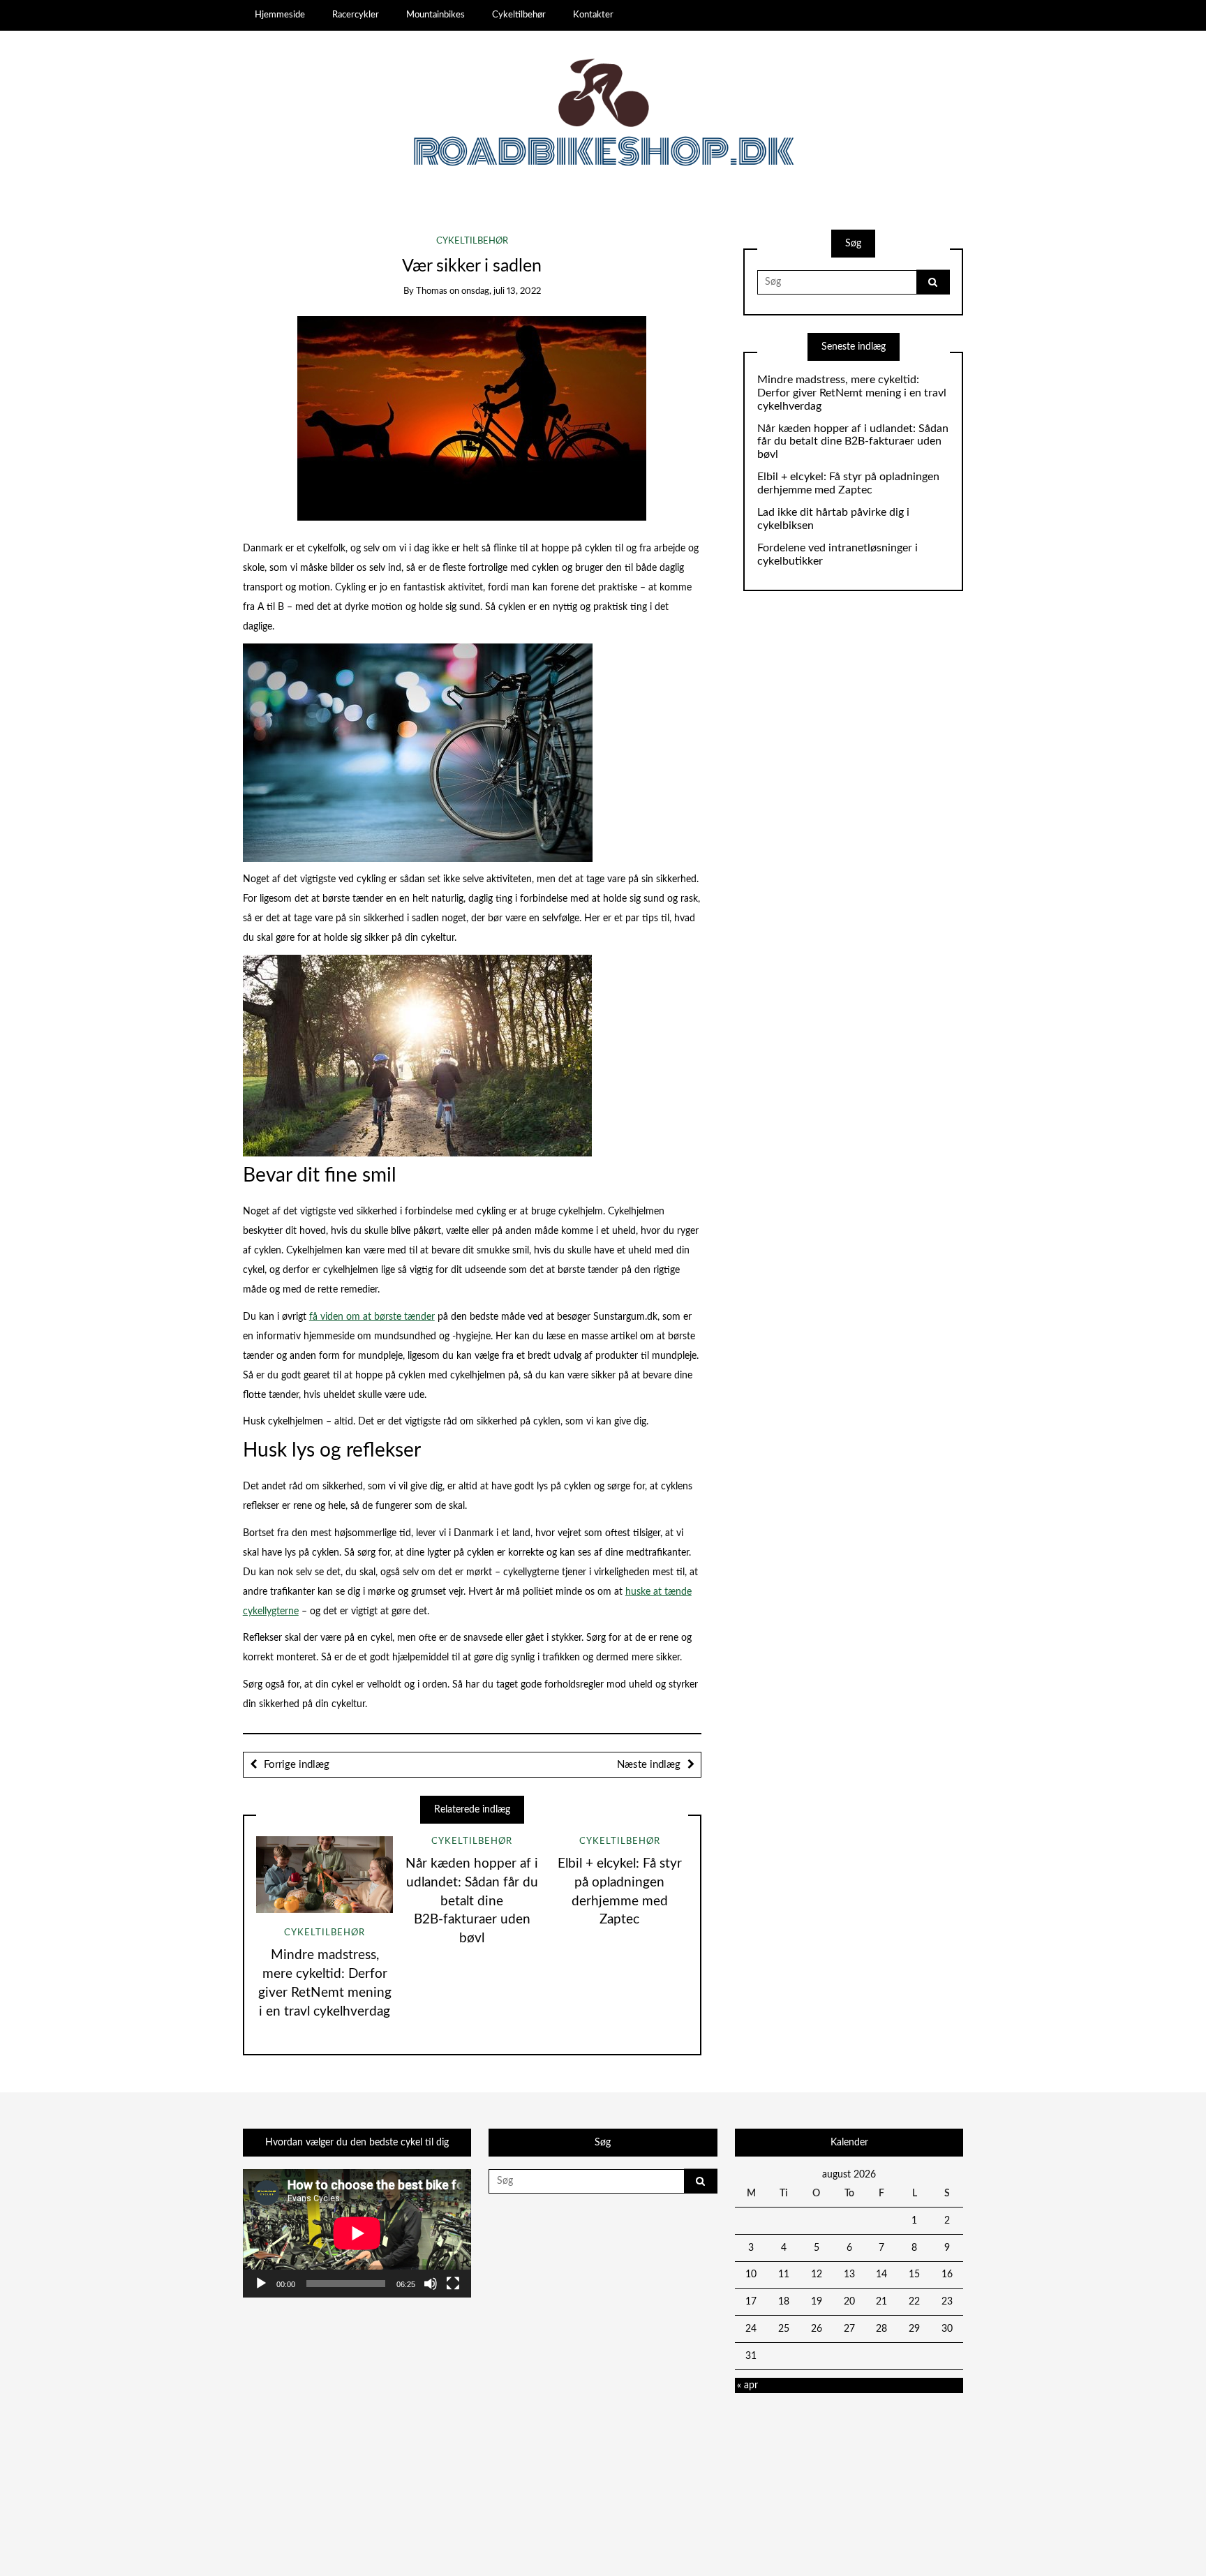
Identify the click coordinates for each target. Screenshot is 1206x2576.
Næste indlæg (649, 1765)
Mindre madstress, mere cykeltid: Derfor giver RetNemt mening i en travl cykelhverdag (852, 393)
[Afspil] (261, 2284)
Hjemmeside (280, 15)
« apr (747, 2385)
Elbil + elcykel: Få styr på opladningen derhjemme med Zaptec (848, 483)
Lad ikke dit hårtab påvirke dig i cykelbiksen (833, 519)
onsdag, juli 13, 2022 (501, 291)
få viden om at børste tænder (372, 1317)
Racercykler (356, 15)
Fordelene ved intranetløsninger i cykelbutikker (837, 554)
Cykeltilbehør (519, 15)
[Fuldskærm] (453, 2284)
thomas (432, 291)
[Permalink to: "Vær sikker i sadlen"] (472, 418)
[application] (357, 2233)
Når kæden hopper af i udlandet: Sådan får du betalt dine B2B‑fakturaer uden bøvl (472, 1901)
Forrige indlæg (297, 1765)
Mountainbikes (435, 15)
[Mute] (431, 2284)
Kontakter (593, 15)
